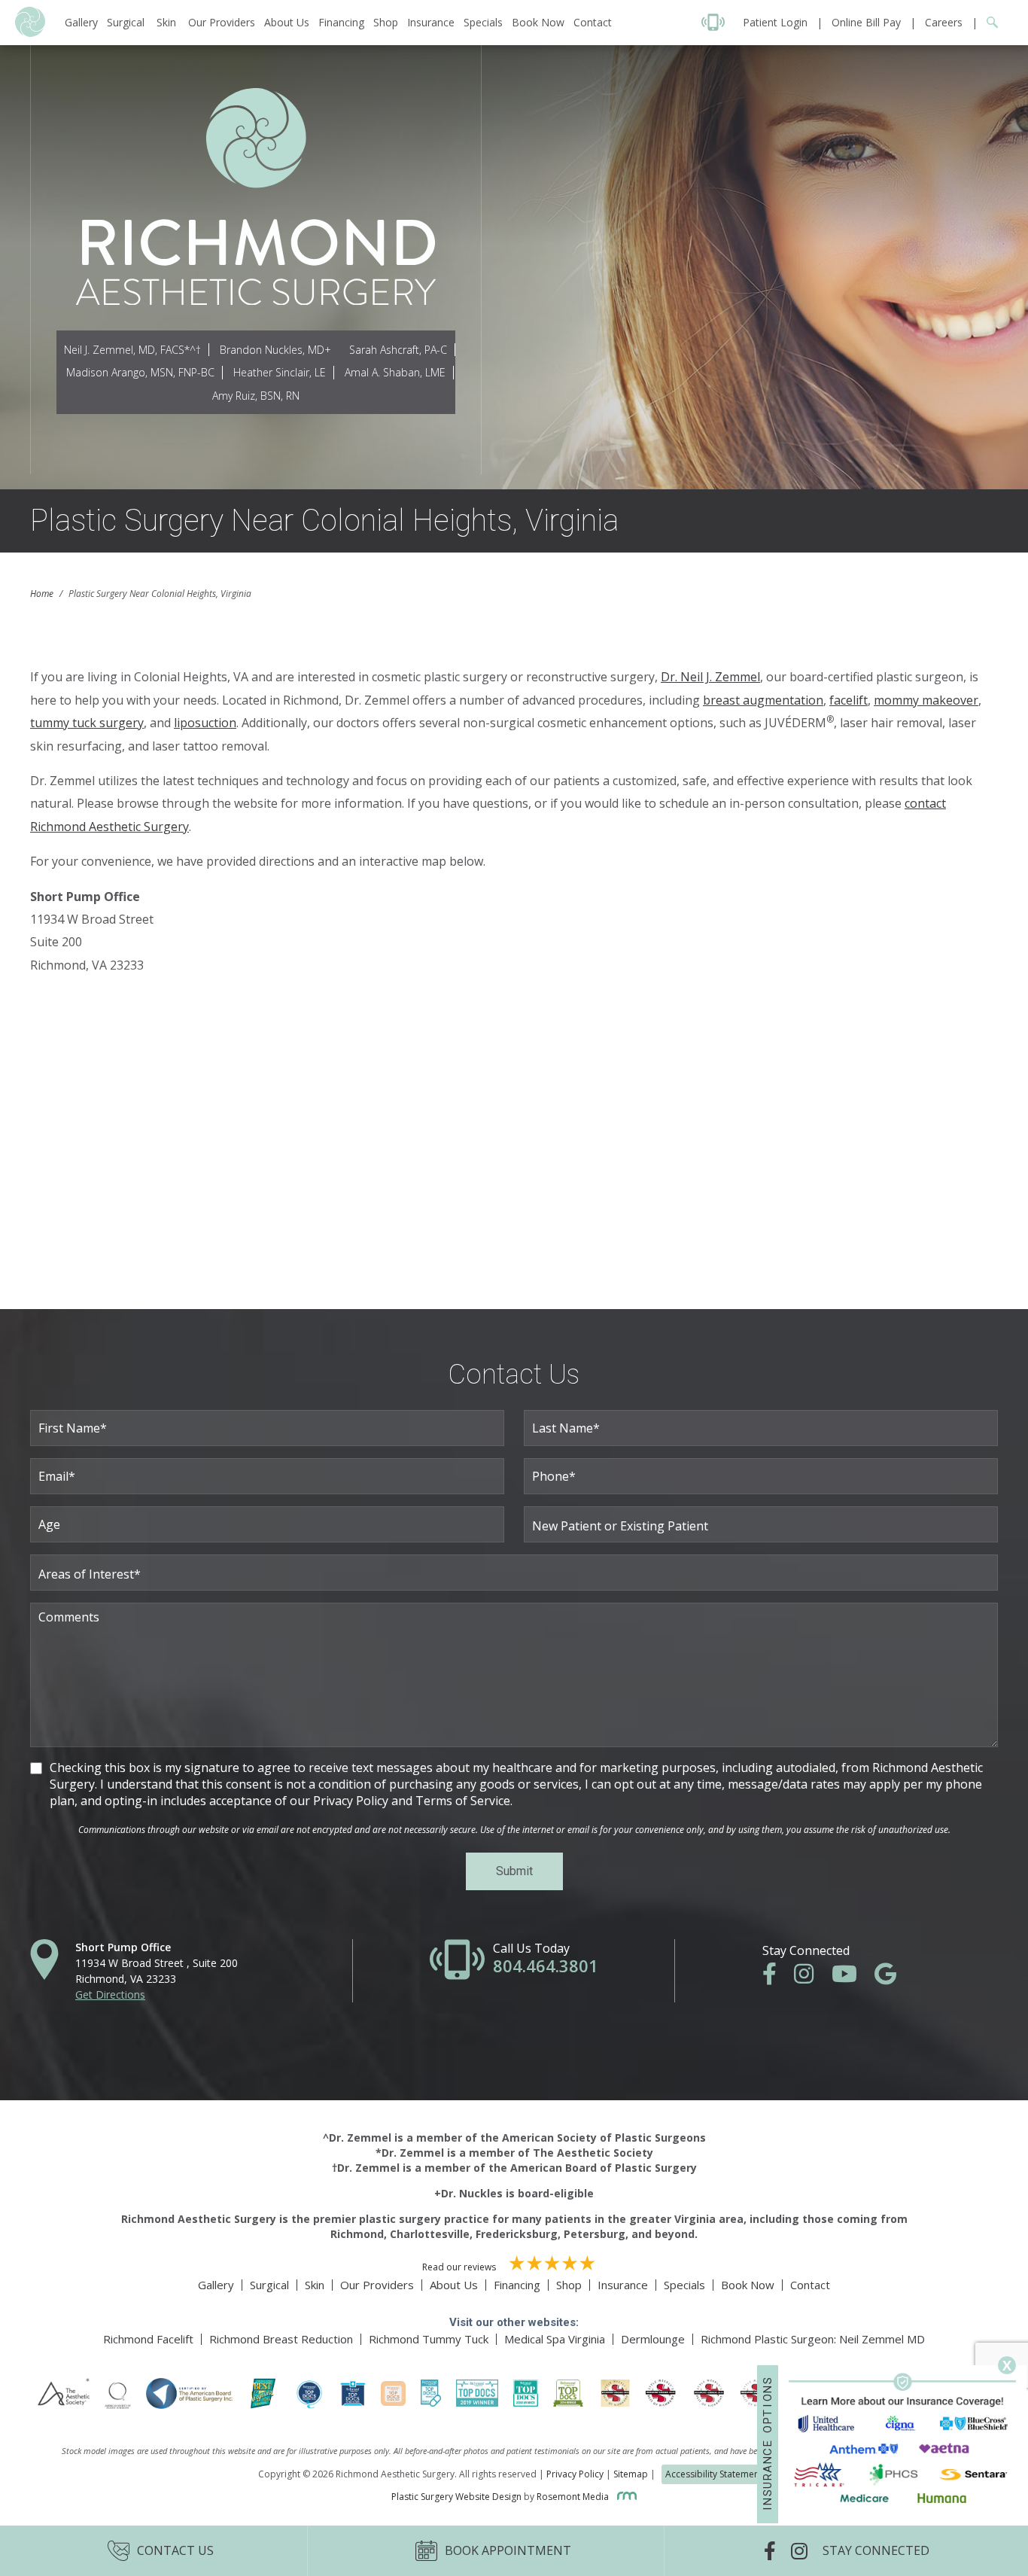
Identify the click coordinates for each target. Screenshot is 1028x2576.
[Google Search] (988, 22)
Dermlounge (653, 2339)
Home (42, 594)
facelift (849, 700)
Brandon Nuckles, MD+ (275, 350)
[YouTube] (852, 1978)
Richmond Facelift (148, 2339)
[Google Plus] (893, 1978)
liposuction (205, 723)
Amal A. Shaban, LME (395, 372)
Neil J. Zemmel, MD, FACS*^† (132, 350)
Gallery (81, 22)
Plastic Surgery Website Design (456, 2497)
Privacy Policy (575, 2474)
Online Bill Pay (866, 22)
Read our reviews (460, 2267)
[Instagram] (811, 1978)
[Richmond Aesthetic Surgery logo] (30, 33)
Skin (166, 22)
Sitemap (631, 2474)
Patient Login (775, 22)
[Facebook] (777, 1978)
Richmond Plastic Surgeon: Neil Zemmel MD (813, 2339)
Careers (944, 22)
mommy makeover (926, 700)
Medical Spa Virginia (555, 2339)
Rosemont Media (574, 2497)
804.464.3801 (546, 1965)
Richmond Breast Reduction (281, 2339)
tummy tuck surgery (87, 723)
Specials (483, 22)
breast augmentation (763, 700)
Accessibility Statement (714, 2474)
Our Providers (222, 22)
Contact (593, 22)
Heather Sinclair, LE (280, 372)
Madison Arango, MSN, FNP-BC (140, 372)
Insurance (431, 22)
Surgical (126, 22)
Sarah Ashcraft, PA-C (398, 350)
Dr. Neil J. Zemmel (710, 677)
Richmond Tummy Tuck (429, 2339)
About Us (287, 22)
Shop (386, 22)
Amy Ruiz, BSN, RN (256, 396)
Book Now (538, 22)
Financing (341, 22)
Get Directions (110, 1994)
